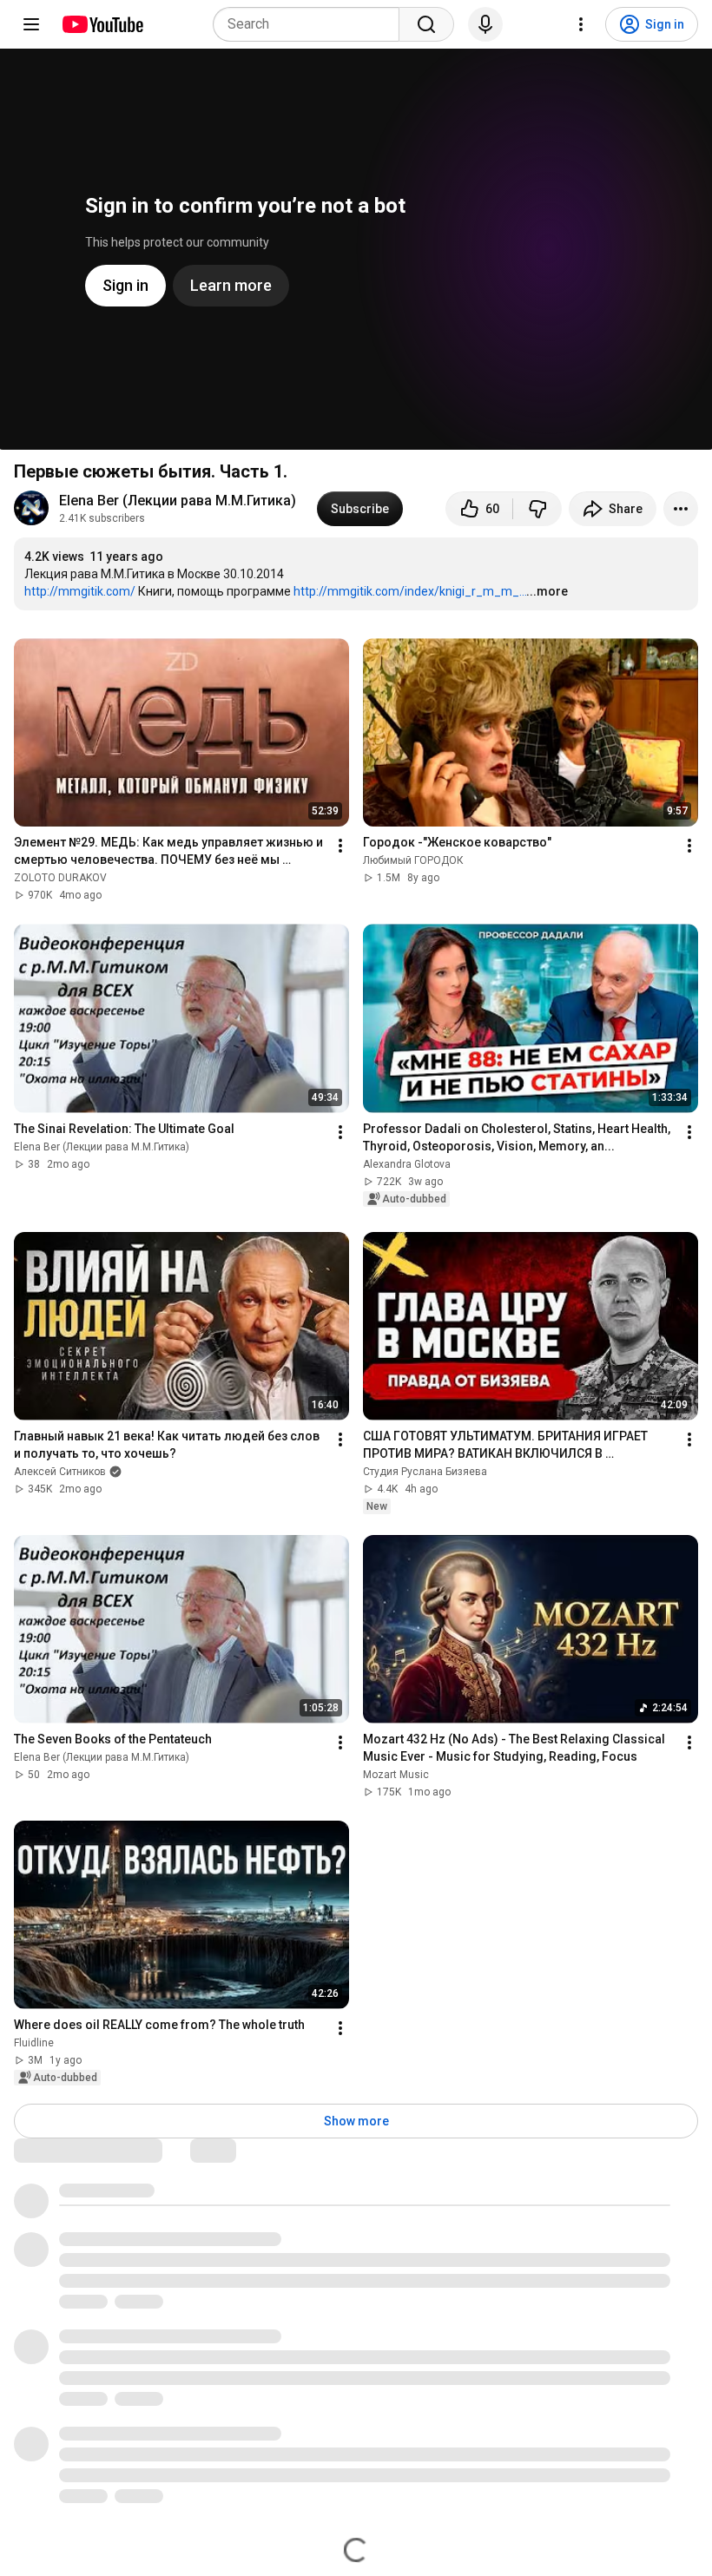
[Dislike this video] (537, 509)
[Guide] (31, 24)
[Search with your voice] (485, 24)
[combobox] (311, 24)
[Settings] (581, 24)
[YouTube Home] (102, 24)
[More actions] (681, 509)
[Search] (426, 24)
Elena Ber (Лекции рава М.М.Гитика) (178, 501)
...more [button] (547, 591)
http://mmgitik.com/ (80, 591)
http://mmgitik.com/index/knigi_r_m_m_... (410, 591)
